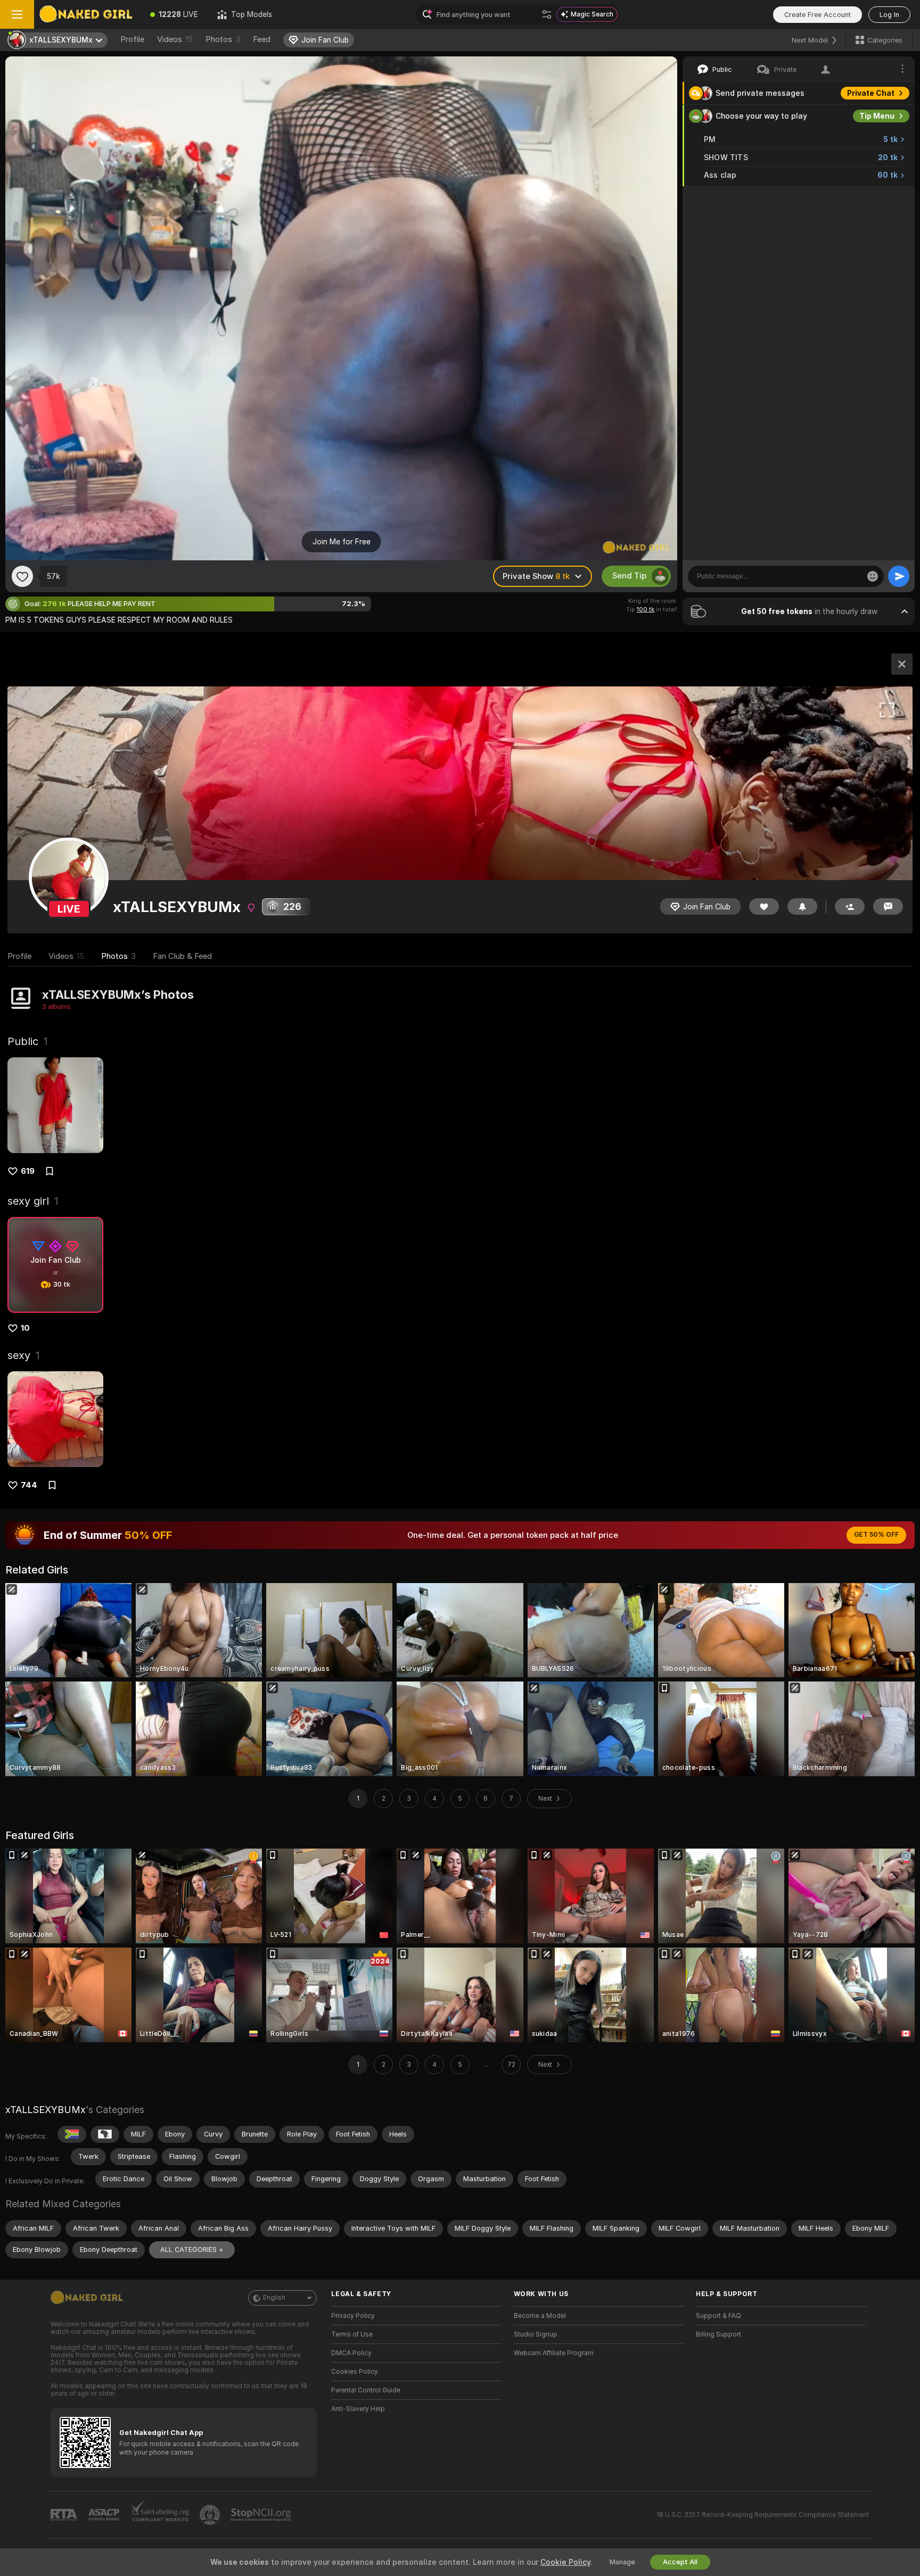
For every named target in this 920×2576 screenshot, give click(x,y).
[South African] (72, 2134)
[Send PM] (888, 906)
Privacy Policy (353, 2316)
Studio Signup (536, 2334)
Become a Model (540, 2316)
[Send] (899, 576)
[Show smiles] (873, 576)
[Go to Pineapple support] (211, 2515)
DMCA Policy (351, 2353)
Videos (175, 39)
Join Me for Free (342, 542)
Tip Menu (877, 116)
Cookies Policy (355, 2372)
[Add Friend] (850, 906)
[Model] (902, 664)
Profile (132, 39)
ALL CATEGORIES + (192, 2250)
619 (28, 1171)
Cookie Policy (565, 2562)
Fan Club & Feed (182, 956)
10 (25, 1328)
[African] (105, 2134)
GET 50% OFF (876, 1535)
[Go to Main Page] (87, 14)
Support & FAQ (718, 2316)
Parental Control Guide (366, 2390)
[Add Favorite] (22, 576)
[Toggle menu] (17, 14)
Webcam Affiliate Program (554, 2353)
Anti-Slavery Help (358, 2409)
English (274, 2298)
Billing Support (718, 2334)
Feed (262, 39)
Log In (889, 15)
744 (29, 1485)
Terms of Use (352, 2334)
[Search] (547, 14)
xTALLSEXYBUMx (46, 2110)
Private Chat (871, 93)
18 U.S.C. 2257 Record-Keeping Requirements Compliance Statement (763, 2515)
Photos (223, 39)
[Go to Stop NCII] (262, 2515)
